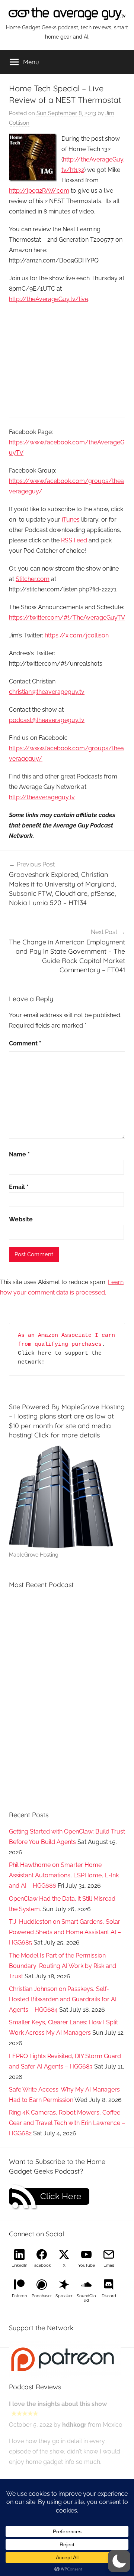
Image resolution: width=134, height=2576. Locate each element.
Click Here (61, 2196)
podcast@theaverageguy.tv (47, 720)
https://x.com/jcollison (77, 635)
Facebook (42, 2265)
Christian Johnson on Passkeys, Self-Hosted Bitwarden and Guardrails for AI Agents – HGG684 (63, 1999)
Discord (109, 2296)
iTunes (71, 520)
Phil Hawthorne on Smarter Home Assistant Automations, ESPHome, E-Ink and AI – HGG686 (64, 1875)
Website (21, 1219)
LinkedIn (19, 2265)
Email (19, 1187)
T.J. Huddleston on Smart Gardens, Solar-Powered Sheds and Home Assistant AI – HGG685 (66, 1932)
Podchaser (42, 2296)
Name (19, 1154)
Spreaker (64, 2296)
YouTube (87, 2265)
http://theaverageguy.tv (42, 797)
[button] (119, 2561)
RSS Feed (74, 540)
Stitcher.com (33, 579)
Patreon (19, 2296)
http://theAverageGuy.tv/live (49, 299)
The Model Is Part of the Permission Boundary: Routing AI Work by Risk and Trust (63, 1966)
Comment (25, 1043)
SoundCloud (86, 2298)
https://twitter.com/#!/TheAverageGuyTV (67, 618)
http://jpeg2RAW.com (39, 191)
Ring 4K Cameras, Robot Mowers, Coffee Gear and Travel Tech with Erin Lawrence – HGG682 (67, 2123)
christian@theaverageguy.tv (47, 692)
